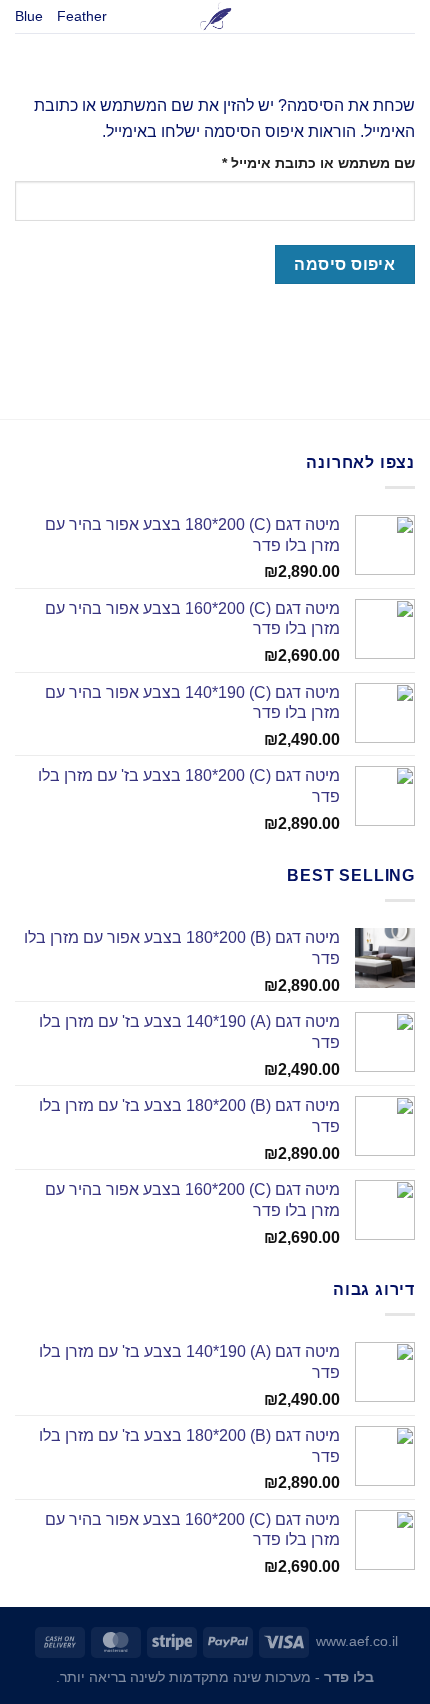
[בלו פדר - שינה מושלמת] (215, 16)
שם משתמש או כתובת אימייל (303, 162)
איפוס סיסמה (344, 264)
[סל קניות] (405, 22)
